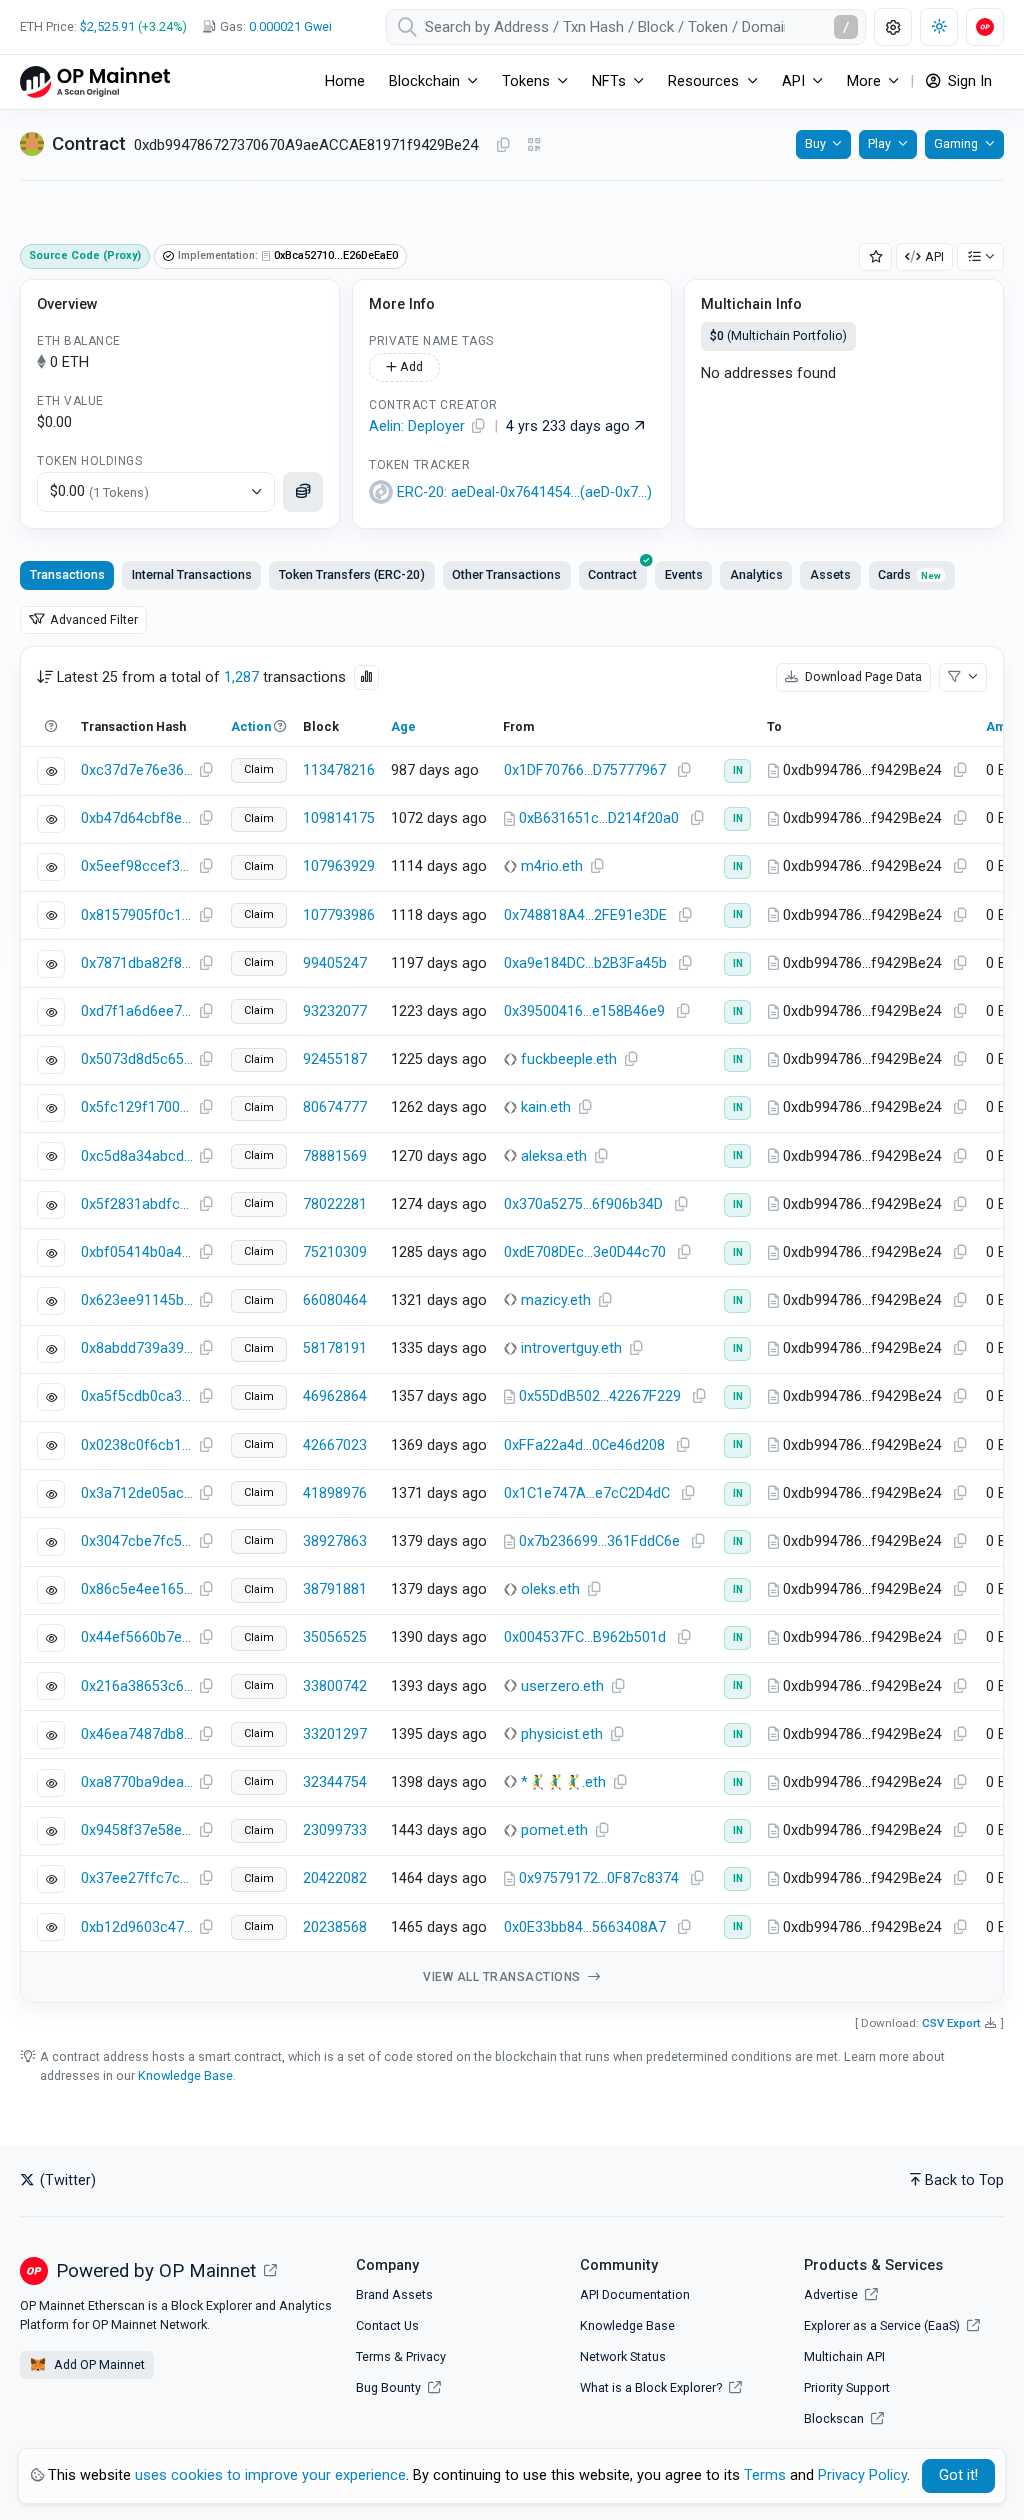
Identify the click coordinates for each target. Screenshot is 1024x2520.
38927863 (335, 1541)
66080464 (335, 1300)
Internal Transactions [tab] (192, 574)
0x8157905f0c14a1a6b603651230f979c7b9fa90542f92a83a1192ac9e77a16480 (137, 915)
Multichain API (844, 2356)
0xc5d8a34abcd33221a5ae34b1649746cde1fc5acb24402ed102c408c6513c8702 (137, 1156)
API (934, 256)
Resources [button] (703, 81)
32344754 (335, 1782)
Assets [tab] (830, 574)
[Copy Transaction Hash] (206, 771)
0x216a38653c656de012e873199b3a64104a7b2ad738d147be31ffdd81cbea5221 (137, 1686)
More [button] (864, 81)
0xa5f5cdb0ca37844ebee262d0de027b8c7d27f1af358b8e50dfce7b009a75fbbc (137, 1396)
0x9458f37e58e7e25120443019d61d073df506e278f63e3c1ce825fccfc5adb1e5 (137, 1830)
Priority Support (847, 2387)
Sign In (968, 81)
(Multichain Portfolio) (778, 335)
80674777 (335, 1107)
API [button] (793, 81)
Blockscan (835, 2418)
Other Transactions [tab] (506, 574)
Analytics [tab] (756, 574)
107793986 (339, 915)
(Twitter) (66, 2180)
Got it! (958, 2475)
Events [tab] (684, 574)
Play (879, 143)
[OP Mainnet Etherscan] (95, 81)
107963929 (339, 866)
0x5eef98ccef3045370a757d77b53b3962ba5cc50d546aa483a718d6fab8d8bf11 (137, 866)
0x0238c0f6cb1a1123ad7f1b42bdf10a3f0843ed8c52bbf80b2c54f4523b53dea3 (137, 1445)
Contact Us (387, 2325)
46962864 (335, 1396)
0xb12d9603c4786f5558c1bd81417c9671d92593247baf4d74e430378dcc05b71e (137, 1927)
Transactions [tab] (67, 574)
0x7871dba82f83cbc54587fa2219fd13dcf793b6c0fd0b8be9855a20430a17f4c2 (137, 963)
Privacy (426, 2356)
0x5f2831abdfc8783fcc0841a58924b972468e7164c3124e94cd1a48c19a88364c (137, 1204)
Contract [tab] (612, 574)
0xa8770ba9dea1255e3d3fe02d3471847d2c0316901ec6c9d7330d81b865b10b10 (137, 1782)
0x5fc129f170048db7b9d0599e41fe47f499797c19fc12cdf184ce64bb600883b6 (137, 1107)
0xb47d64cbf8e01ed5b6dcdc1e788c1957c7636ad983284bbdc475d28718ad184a (137, 818)
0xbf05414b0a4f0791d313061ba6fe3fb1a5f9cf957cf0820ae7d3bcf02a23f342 (137, 1252)
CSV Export (951, 2023)
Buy (815, 143)
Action (251, 726)
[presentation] (613, 575)
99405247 (335, 963)
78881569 (335, 1156)
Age (403, 726)
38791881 (335, 1589)
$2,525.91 (107, 26)
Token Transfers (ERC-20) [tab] (352, 574)
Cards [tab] (909, 574)
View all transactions (503, 1977)
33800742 (335, 1686)
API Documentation (635, 2294)
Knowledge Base (185, 2075)
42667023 (335, 1445)
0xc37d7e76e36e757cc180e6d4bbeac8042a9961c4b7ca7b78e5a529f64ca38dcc (137, 770)
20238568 (335, 1927)
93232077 (335, 1011)
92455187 (335, 1059)
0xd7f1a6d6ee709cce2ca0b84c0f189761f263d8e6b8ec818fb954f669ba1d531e (137, 1011)
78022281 (335, 1204)
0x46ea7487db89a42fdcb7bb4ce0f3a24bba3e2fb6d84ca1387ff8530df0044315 (137, 1734)
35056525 (335, 1637)
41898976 (335, 1493)
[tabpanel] (512, 1324)
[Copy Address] (503, 146)
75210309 (335, 1252)
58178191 (335, 1348)
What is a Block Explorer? (652, 2387)
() (524, 492)
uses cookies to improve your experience (270, 2475)
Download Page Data (862, 676)
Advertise (832, 2294)
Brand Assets (394, 2294)
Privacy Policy (862, 2475)
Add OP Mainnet (98, 2364)
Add (410, 366)
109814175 (339, 818)
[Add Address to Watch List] (876, 257)
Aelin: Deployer (417, 426)
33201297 (335, 1734)
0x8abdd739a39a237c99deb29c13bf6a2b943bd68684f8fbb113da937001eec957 (137, 1348)
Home (345, 81)
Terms (373, 2356)
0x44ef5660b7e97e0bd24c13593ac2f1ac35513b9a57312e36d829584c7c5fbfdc (137, 1637)
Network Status (623, 2356)
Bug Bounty (388, 2387)
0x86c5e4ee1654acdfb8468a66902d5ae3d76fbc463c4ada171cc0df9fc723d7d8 (137, 1589)
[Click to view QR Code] (534, 145)
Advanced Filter (92, 619)
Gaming (956, 143)
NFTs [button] (609, 81)
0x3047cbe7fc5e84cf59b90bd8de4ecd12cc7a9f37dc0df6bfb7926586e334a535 (137, 1541)
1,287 (241, 677)
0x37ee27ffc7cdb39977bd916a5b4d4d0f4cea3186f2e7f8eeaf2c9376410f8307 (137, 1878)
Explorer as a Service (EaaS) (883, 2325)
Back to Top (964, 2180)
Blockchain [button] (424, 81)
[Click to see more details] (303, 492)
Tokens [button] (526, 81)
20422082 (335, 1878)
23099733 (335, 1830)
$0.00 (99, 491)
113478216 (339, 770)
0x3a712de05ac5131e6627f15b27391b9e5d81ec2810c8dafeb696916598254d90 (137, 1493)
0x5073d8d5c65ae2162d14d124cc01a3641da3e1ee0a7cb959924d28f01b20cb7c (137, 1059)
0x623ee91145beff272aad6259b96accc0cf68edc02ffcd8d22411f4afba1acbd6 (137, 1300)
